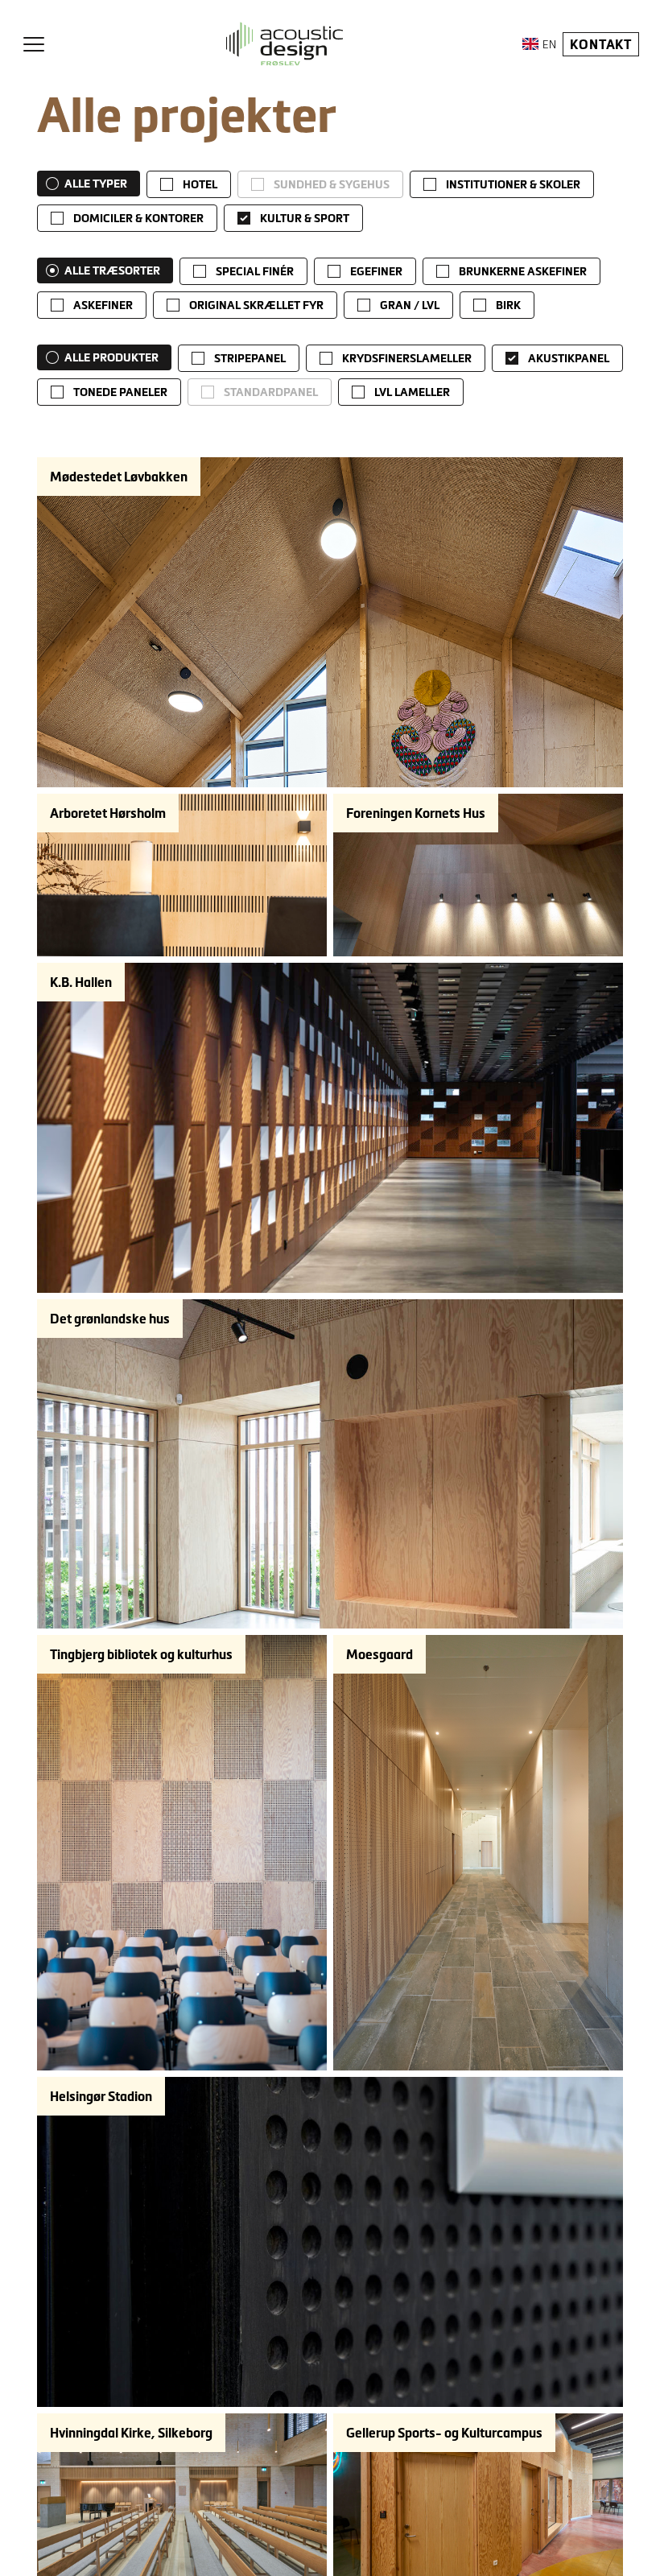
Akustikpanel (569, 358)
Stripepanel (250, 358)
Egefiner (376, 271)
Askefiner (103, 305)
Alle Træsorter (112, 270)
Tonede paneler (120, 392)
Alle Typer (96, 184)
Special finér (255, 271)
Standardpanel (271, 392)
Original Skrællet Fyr (256, 305)
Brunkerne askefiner (523, 271)
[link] (189, 184)
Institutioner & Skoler (513, 184)
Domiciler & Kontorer (138, 218)
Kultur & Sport (305, 218)
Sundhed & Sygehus (332, 184)
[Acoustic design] (285, 44)
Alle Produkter (111, 357)
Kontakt (601, 44)
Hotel (200, 184)
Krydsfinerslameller (407, 358)
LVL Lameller (412, 392)
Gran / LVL (410, 305)
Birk (508, 305)
